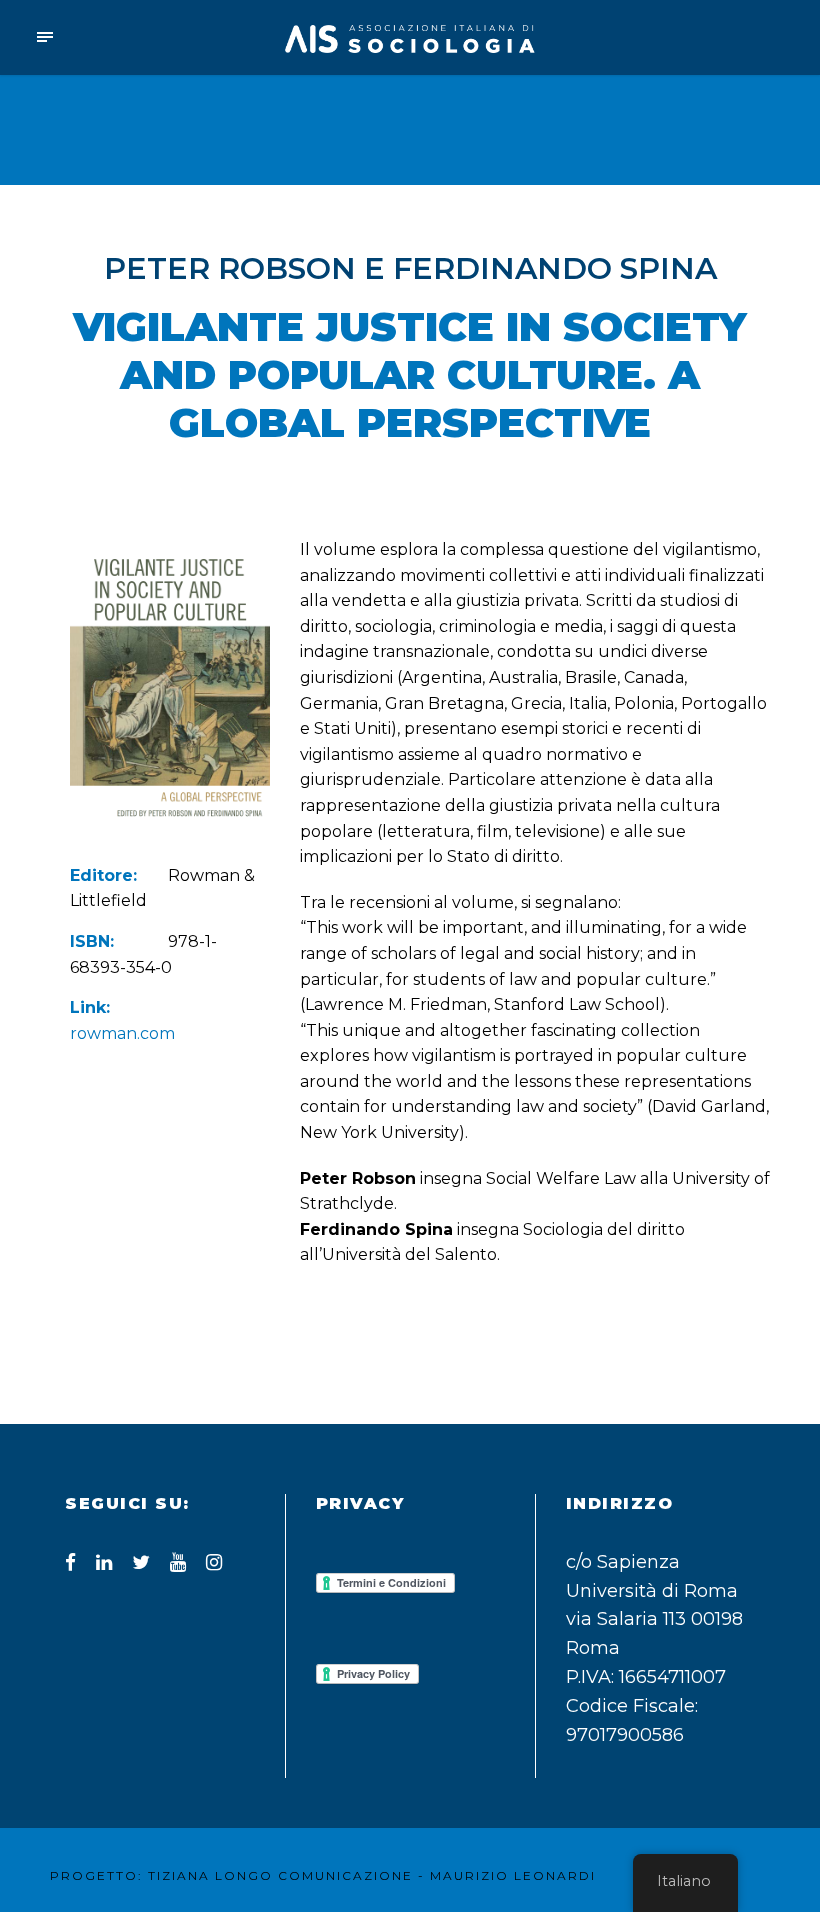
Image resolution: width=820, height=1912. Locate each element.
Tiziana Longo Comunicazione (280, 1875)
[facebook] (70, 1562)
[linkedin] (104, 1562)
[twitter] (141, 1562)
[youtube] (178, 1562)
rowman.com (122, 1033)
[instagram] (214, 1562)
